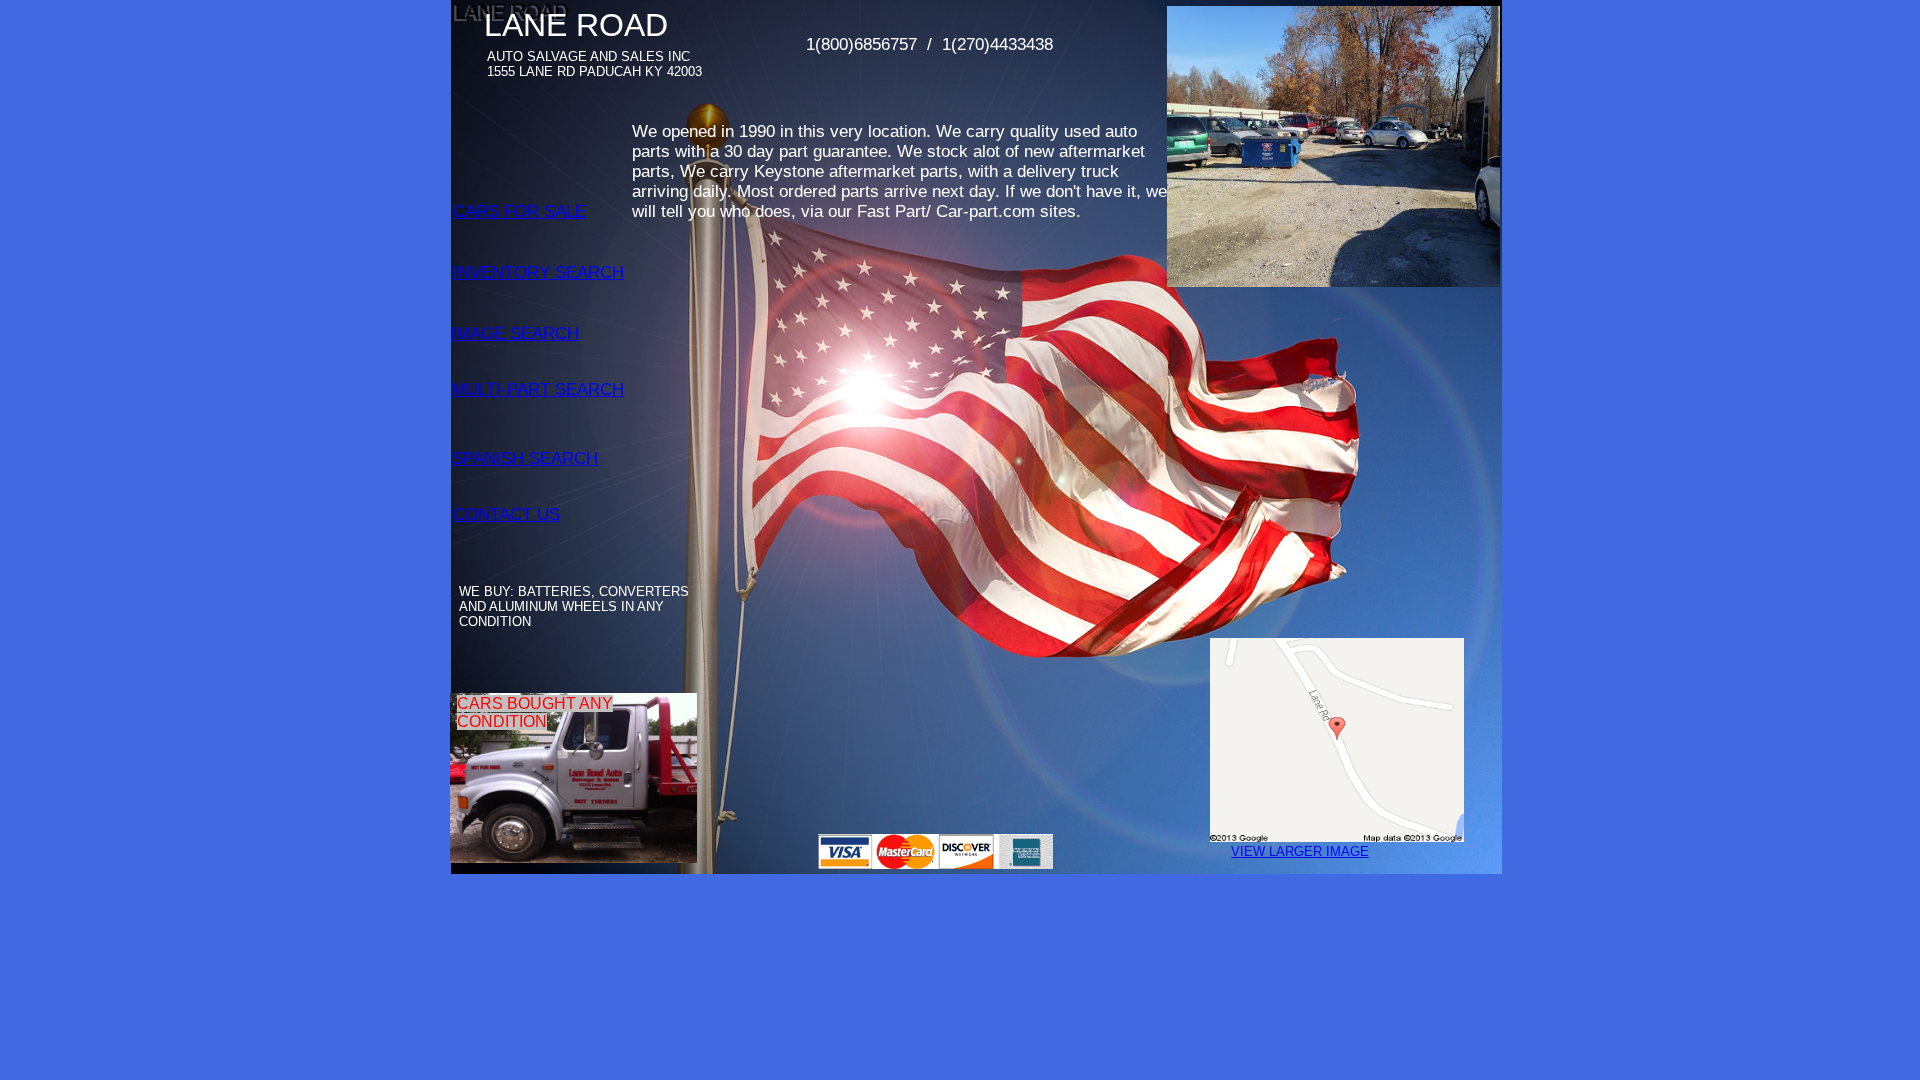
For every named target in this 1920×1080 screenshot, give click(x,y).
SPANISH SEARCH (525, 458)
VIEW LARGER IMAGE (1300, 851)
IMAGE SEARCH (515, 333)
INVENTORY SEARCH (538, 272)
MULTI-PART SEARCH (538, 389)
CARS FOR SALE (519, 211)
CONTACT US (506, 514)
